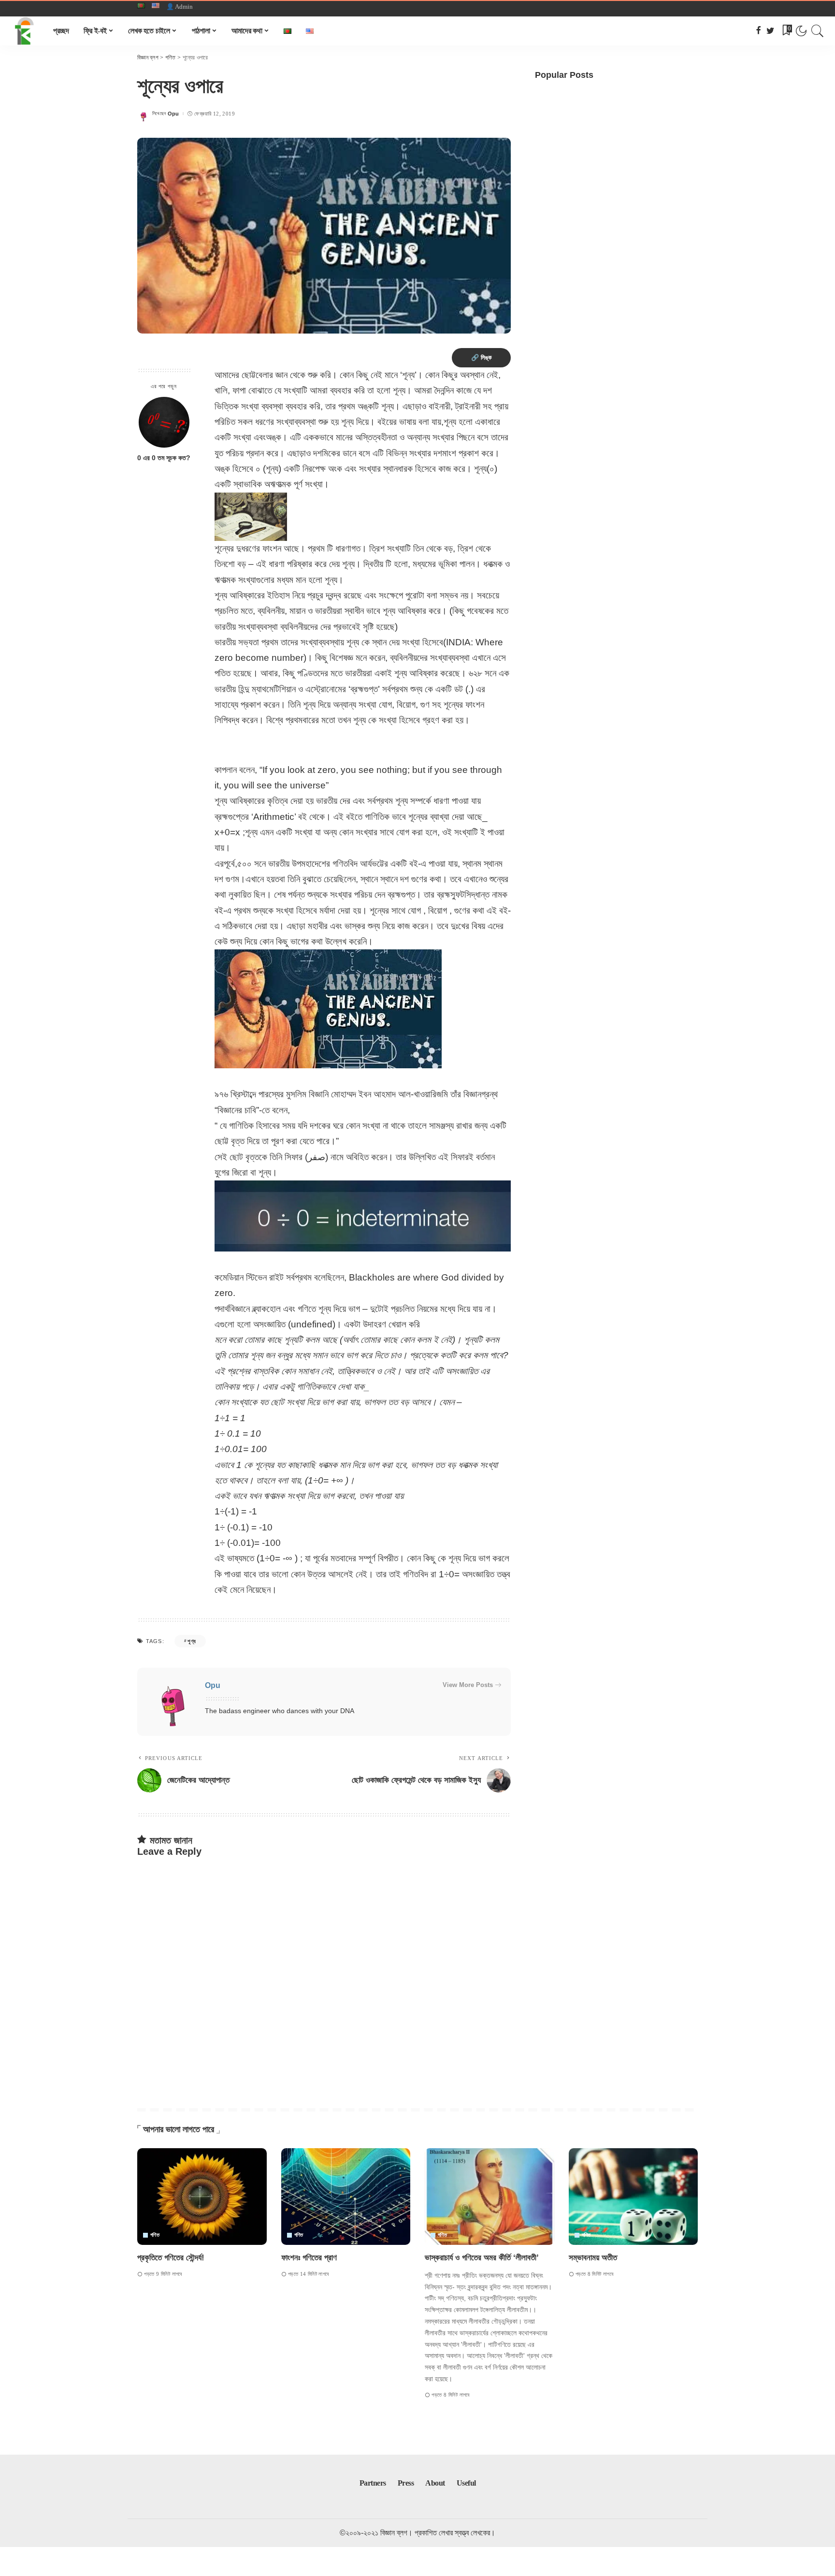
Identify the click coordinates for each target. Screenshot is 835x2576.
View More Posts (468, 1685)
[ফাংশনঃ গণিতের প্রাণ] (346, 2197)
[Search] (818, 31)
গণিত (155, 2235)
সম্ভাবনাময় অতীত (593, 2258)
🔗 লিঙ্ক (481, 357)
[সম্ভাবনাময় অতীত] (633, 2197)
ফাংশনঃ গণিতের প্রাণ (309, 2258)
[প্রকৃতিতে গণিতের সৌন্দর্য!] (202, 2197)
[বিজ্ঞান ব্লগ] (24, 31)
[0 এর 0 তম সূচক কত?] (164, 422)
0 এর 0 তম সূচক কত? (164, 458)
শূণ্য (192, 1641)
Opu (173, 114)
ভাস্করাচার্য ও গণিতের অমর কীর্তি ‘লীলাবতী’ (482, 2258)
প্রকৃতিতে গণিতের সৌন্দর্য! (171, 2258)
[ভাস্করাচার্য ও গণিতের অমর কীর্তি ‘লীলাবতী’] (489, 2197)
